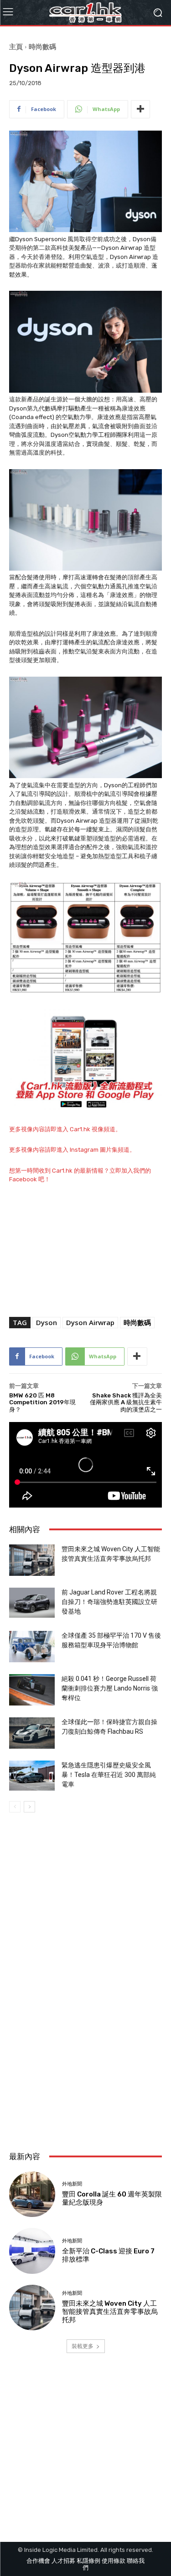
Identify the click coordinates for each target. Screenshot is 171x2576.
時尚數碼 (42, 46)
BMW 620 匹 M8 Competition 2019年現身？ (42, 1402)
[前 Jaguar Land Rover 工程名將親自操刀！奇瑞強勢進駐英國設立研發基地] (32, 1603)
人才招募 (63, 2561)
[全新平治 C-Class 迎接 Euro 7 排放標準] (32, 2251)
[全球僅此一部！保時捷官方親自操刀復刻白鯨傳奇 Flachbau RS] (32, 1733)
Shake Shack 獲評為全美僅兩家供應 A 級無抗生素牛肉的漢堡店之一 (126, 1402)
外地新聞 (72, 2184)
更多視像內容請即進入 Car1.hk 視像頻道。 (65, 1129)
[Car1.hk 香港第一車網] (85, 13)
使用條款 (114, 2561)
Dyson (47, 1322)
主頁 (16, 46)
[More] (140, 109)
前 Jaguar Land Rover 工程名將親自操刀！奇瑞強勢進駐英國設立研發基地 (109, 1602)
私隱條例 (88, 2561)
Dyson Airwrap (90, 1322)
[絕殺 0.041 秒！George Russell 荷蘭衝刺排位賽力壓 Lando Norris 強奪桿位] (32, 1690)
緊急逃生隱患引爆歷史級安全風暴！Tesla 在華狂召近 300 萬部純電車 (109, 1775)
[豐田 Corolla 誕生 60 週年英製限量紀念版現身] (32, 2194)
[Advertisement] (85, 2047)
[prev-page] (15, 1807)
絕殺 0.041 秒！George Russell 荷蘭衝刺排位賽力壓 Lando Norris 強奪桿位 (110, 1688)
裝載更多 (83, 2346)
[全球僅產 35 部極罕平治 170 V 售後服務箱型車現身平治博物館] (32, 1647)
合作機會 (38, 2561)
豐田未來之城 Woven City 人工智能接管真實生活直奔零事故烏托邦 (110, 2312)
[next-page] (29, 1807)
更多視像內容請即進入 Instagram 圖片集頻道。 (72, 1150)
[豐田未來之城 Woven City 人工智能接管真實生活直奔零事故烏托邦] (32, 1560)
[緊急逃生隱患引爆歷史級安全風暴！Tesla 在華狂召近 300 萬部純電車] (32, 1776)
